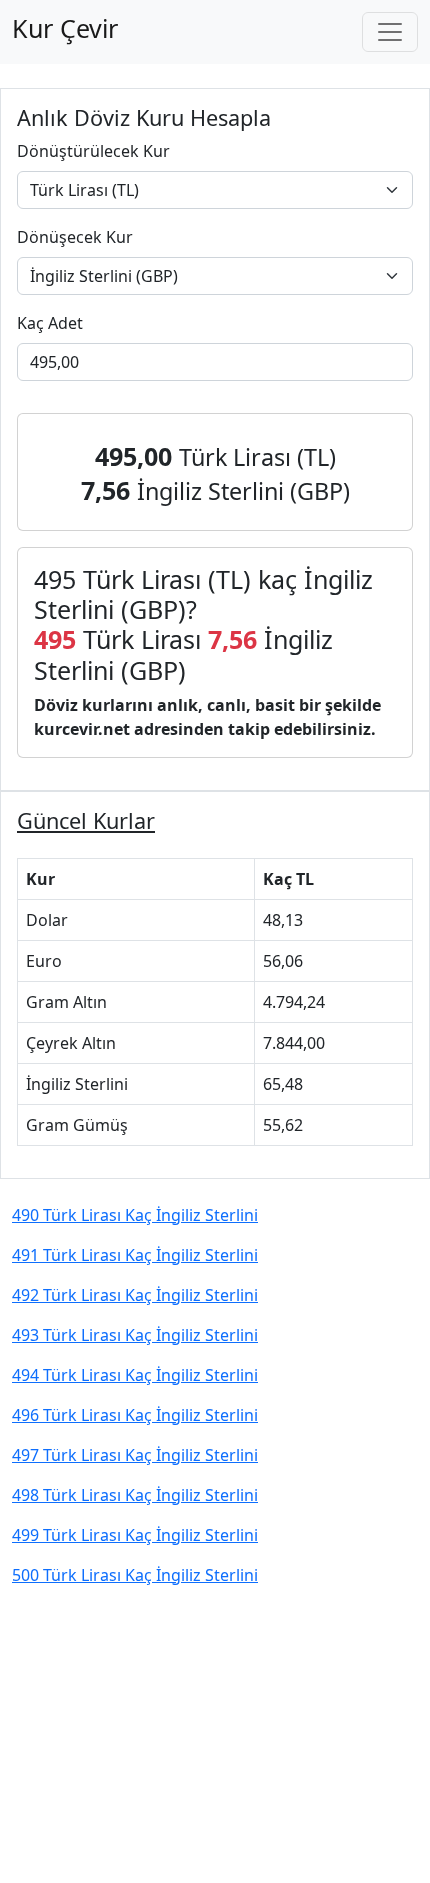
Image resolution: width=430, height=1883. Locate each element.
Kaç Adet (50, 323)
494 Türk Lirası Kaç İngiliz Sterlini (135, 1375)
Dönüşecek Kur (75, 237)
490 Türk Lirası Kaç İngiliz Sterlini (135, 1215)
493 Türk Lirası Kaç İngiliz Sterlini (135, 1335)
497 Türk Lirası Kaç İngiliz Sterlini (135, 1455)
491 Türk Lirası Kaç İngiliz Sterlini (135, 1255)
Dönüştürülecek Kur (93, 151)
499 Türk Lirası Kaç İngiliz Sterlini (135, 1535)
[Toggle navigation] (390, 32)
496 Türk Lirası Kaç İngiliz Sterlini (135, 1415)
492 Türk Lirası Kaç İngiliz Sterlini (135, 1295)
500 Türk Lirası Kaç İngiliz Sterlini (135, 1575)
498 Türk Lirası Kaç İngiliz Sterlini (135, 1495)
